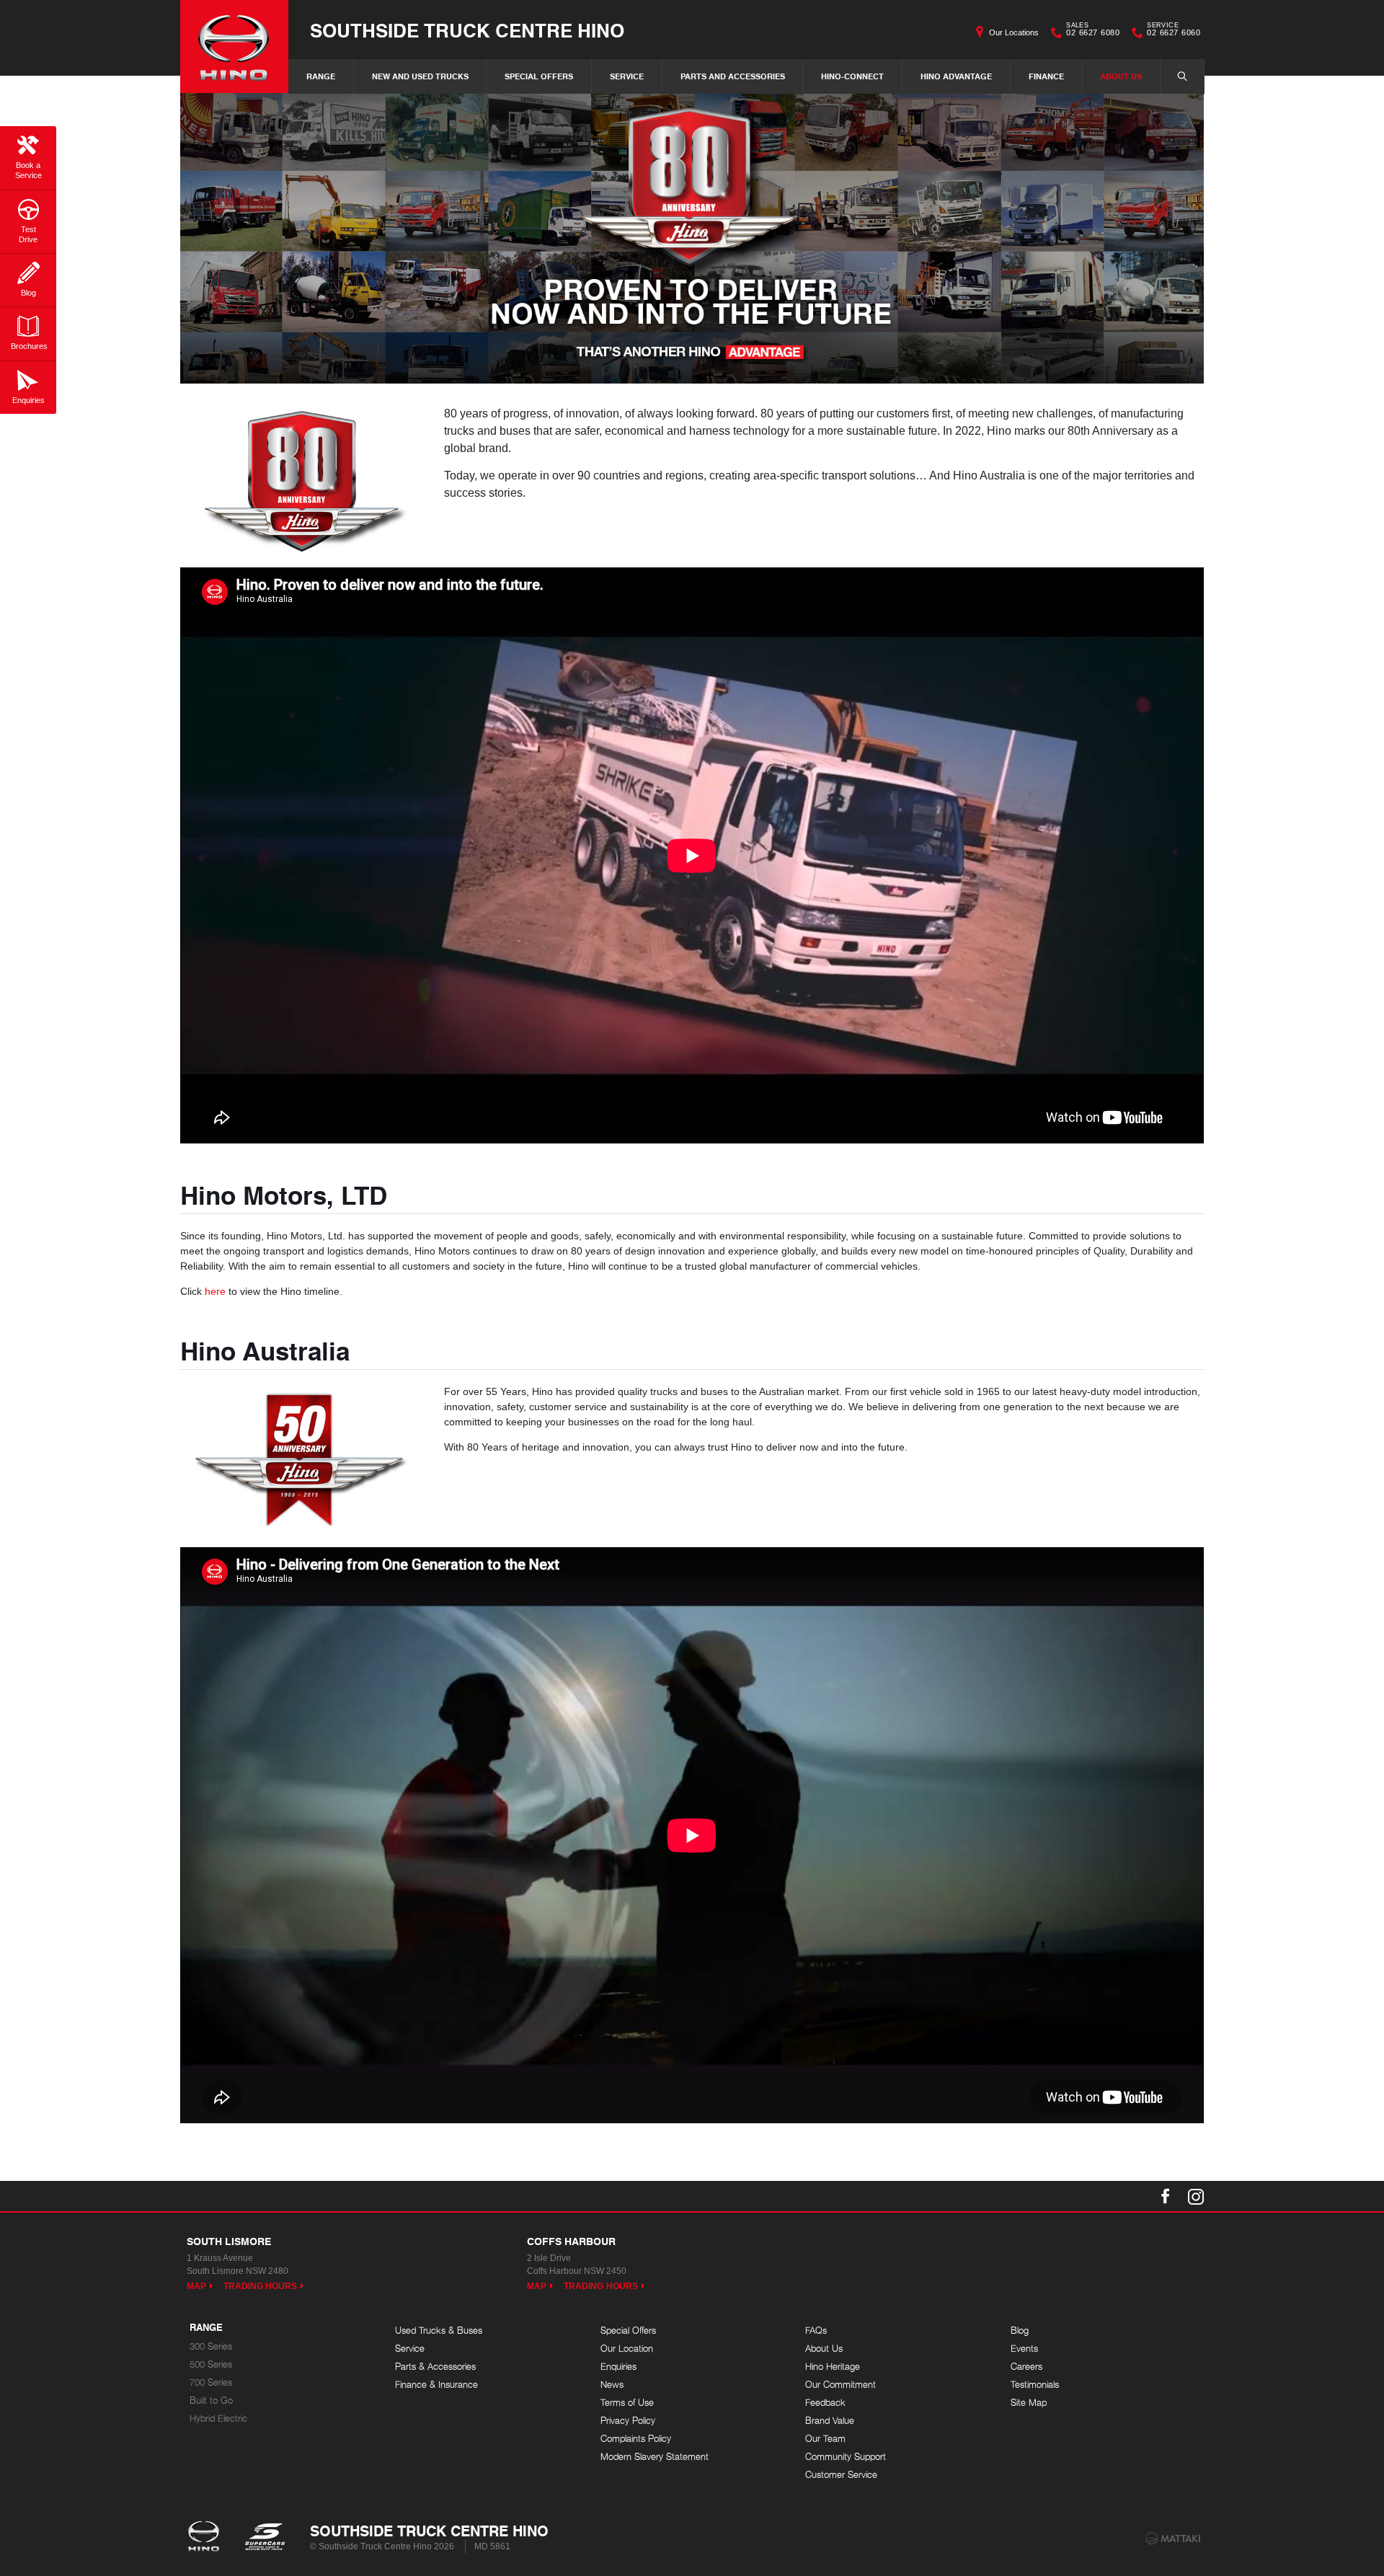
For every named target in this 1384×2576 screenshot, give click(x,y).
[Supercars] (264, 2538)
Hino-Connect (852, 76)
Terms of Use (627, 2403)
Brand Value (830, 2421)
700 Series (211, 2382)
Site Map (1029, 2403)
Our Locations (1014, 32)
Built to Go (211, 2400)
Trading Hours (261, 2286)
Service (627, 76)
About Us (1121, 76)
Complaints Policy (636, 2439)
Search (1182, 76)
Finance (1046, 76)
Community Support (846, 2457)
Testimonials (1035, 2385)
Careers (1026, 2367)
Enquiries (618, 2367)
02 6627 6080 (1093, 31)
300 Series (211, 2346)
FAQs (816, 2331)
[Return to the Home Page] (207, 2538)
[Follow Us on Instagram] (1196, 2196)
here (215, 1291)
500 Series (211, 2364)
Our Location (627, 2349)
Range (321, 76)
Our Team (825, 2439)
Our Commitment (840, 2385)
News (612, 2385)
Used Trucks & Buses (439, 2331)
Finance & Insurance (436, 2385)
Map (196, 2286)
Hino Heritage (833, 2367)
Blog (1020, 2331)
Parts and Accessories (733, 76)
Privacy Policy (628, 2421)
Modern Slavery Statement (655, 2457)
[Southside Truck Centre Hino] (234, 47)
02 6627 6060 (1174, 31)
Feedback (825, 2403)
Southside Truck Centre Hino (467, 30)
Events (1024, 2349)
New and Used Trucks (420, 76)
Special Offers (539, 76)
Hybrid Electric (218, 2418)
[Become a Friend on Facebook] (1166, 2196)
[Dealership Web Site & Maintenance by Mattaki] (1173, 2539)
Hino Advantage (956, 76)
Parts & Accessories (435, 2367)
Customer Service (841, 2475)
